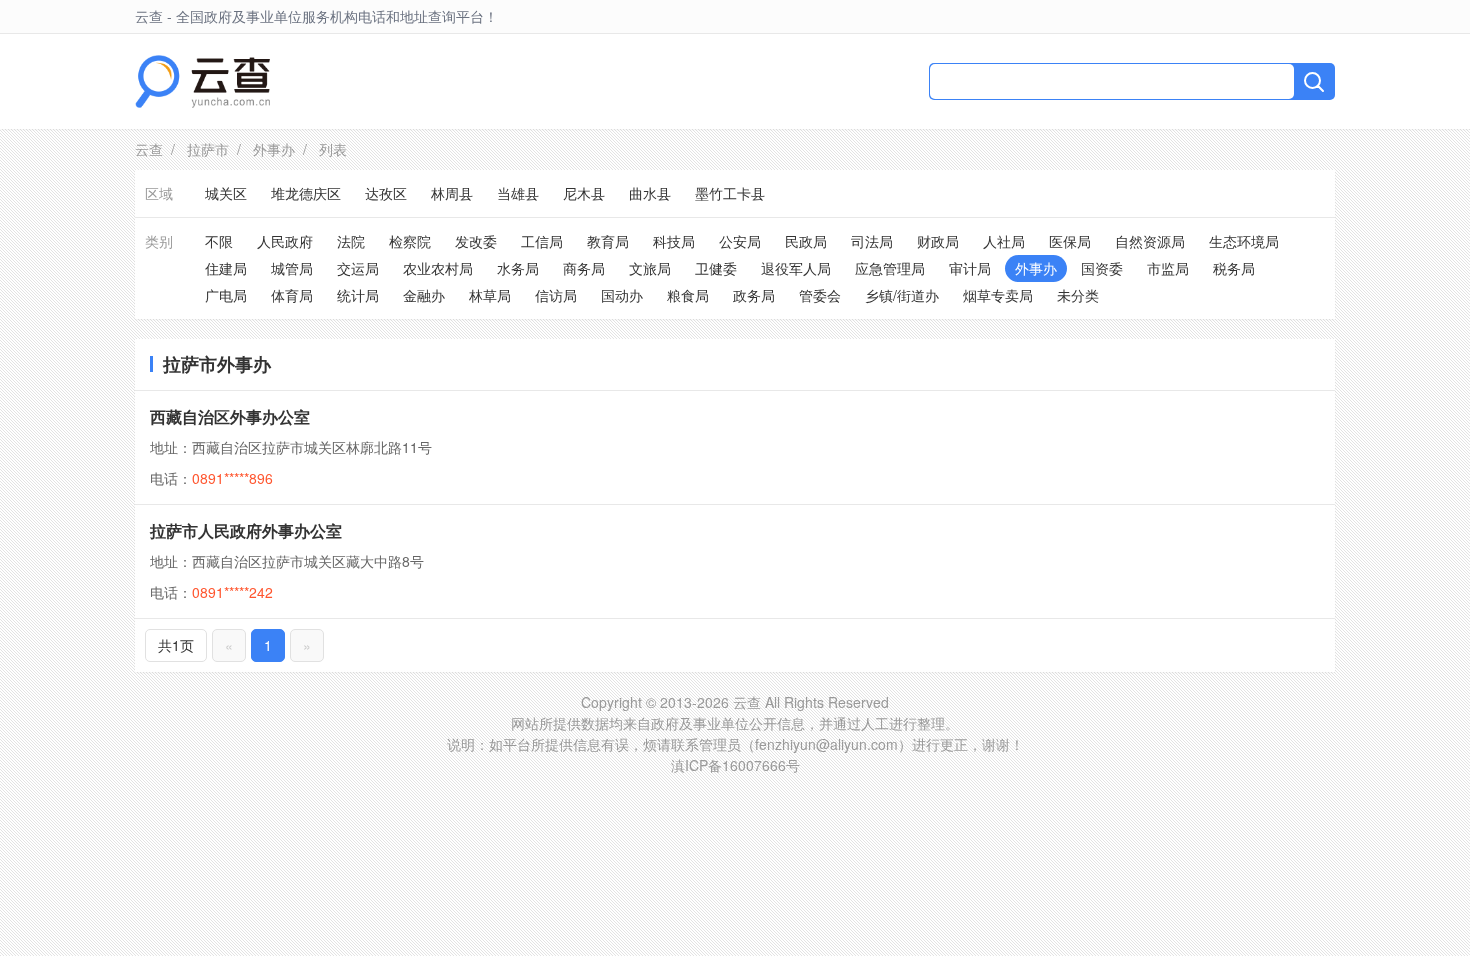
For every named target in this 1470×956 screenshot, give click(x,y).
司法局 (872, 241)
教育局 (608, 241)
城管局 (292, 268)
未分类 (1078, 295)
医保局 (1070, 241)
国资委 (1102, 268)
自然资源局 (1150, 241)
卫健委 (716, 268)
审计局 (970, 268)
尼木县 (584, 193)
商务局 (584, 268)
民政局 (806, 241)
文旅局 (650, 268)
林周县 (452, 193)
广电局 (226, 295)
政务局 (754, 295)
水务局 (518, 268)
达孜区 (386, 193)
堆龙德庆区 (306, 193)
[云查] (202, 81)
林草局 (490, 295)
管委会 (820, 295)
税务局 (1234, 268)
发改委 (476, 241)
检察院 (410, 241)
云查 (149, 149)
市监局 (1168, 268)
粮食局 (688, 295)
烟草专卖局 (998, 295)
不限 (219, 241)
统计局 (358, 295)
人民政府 (285, 241)
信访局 (556, 295)
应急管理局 (890, 268)
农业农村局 (438, 268)
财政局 (938, 241)
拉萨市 (208, 149)
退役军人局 (796, 268)
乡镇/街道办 (902, 295)
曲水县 (650, 193)
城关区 (226, 193)
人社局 (1004, 241)
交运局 (358, 268)
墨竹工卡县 (730, 193)
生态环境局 (1244, 241)
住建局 (226, 268)
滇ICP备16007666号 (735, 765)
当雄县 (518, 193)
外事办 (274, 149)
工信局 (542, 241)
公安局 (740, 241)
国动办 (622, 295)
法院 (351, 241)
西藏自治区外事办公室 (230, 416)
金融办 (424, 295)
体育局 (292, 295)
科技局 (674, 241)
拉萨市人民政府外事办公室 (246, 530)
